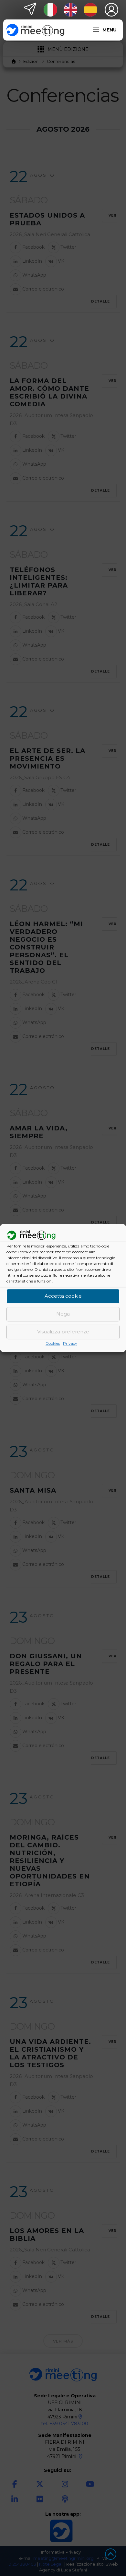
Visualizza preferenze (63, 1332)
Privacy (70, 1343)
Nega (63, 1314)
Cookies (53, 1343)
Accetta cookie (63, 1296)
